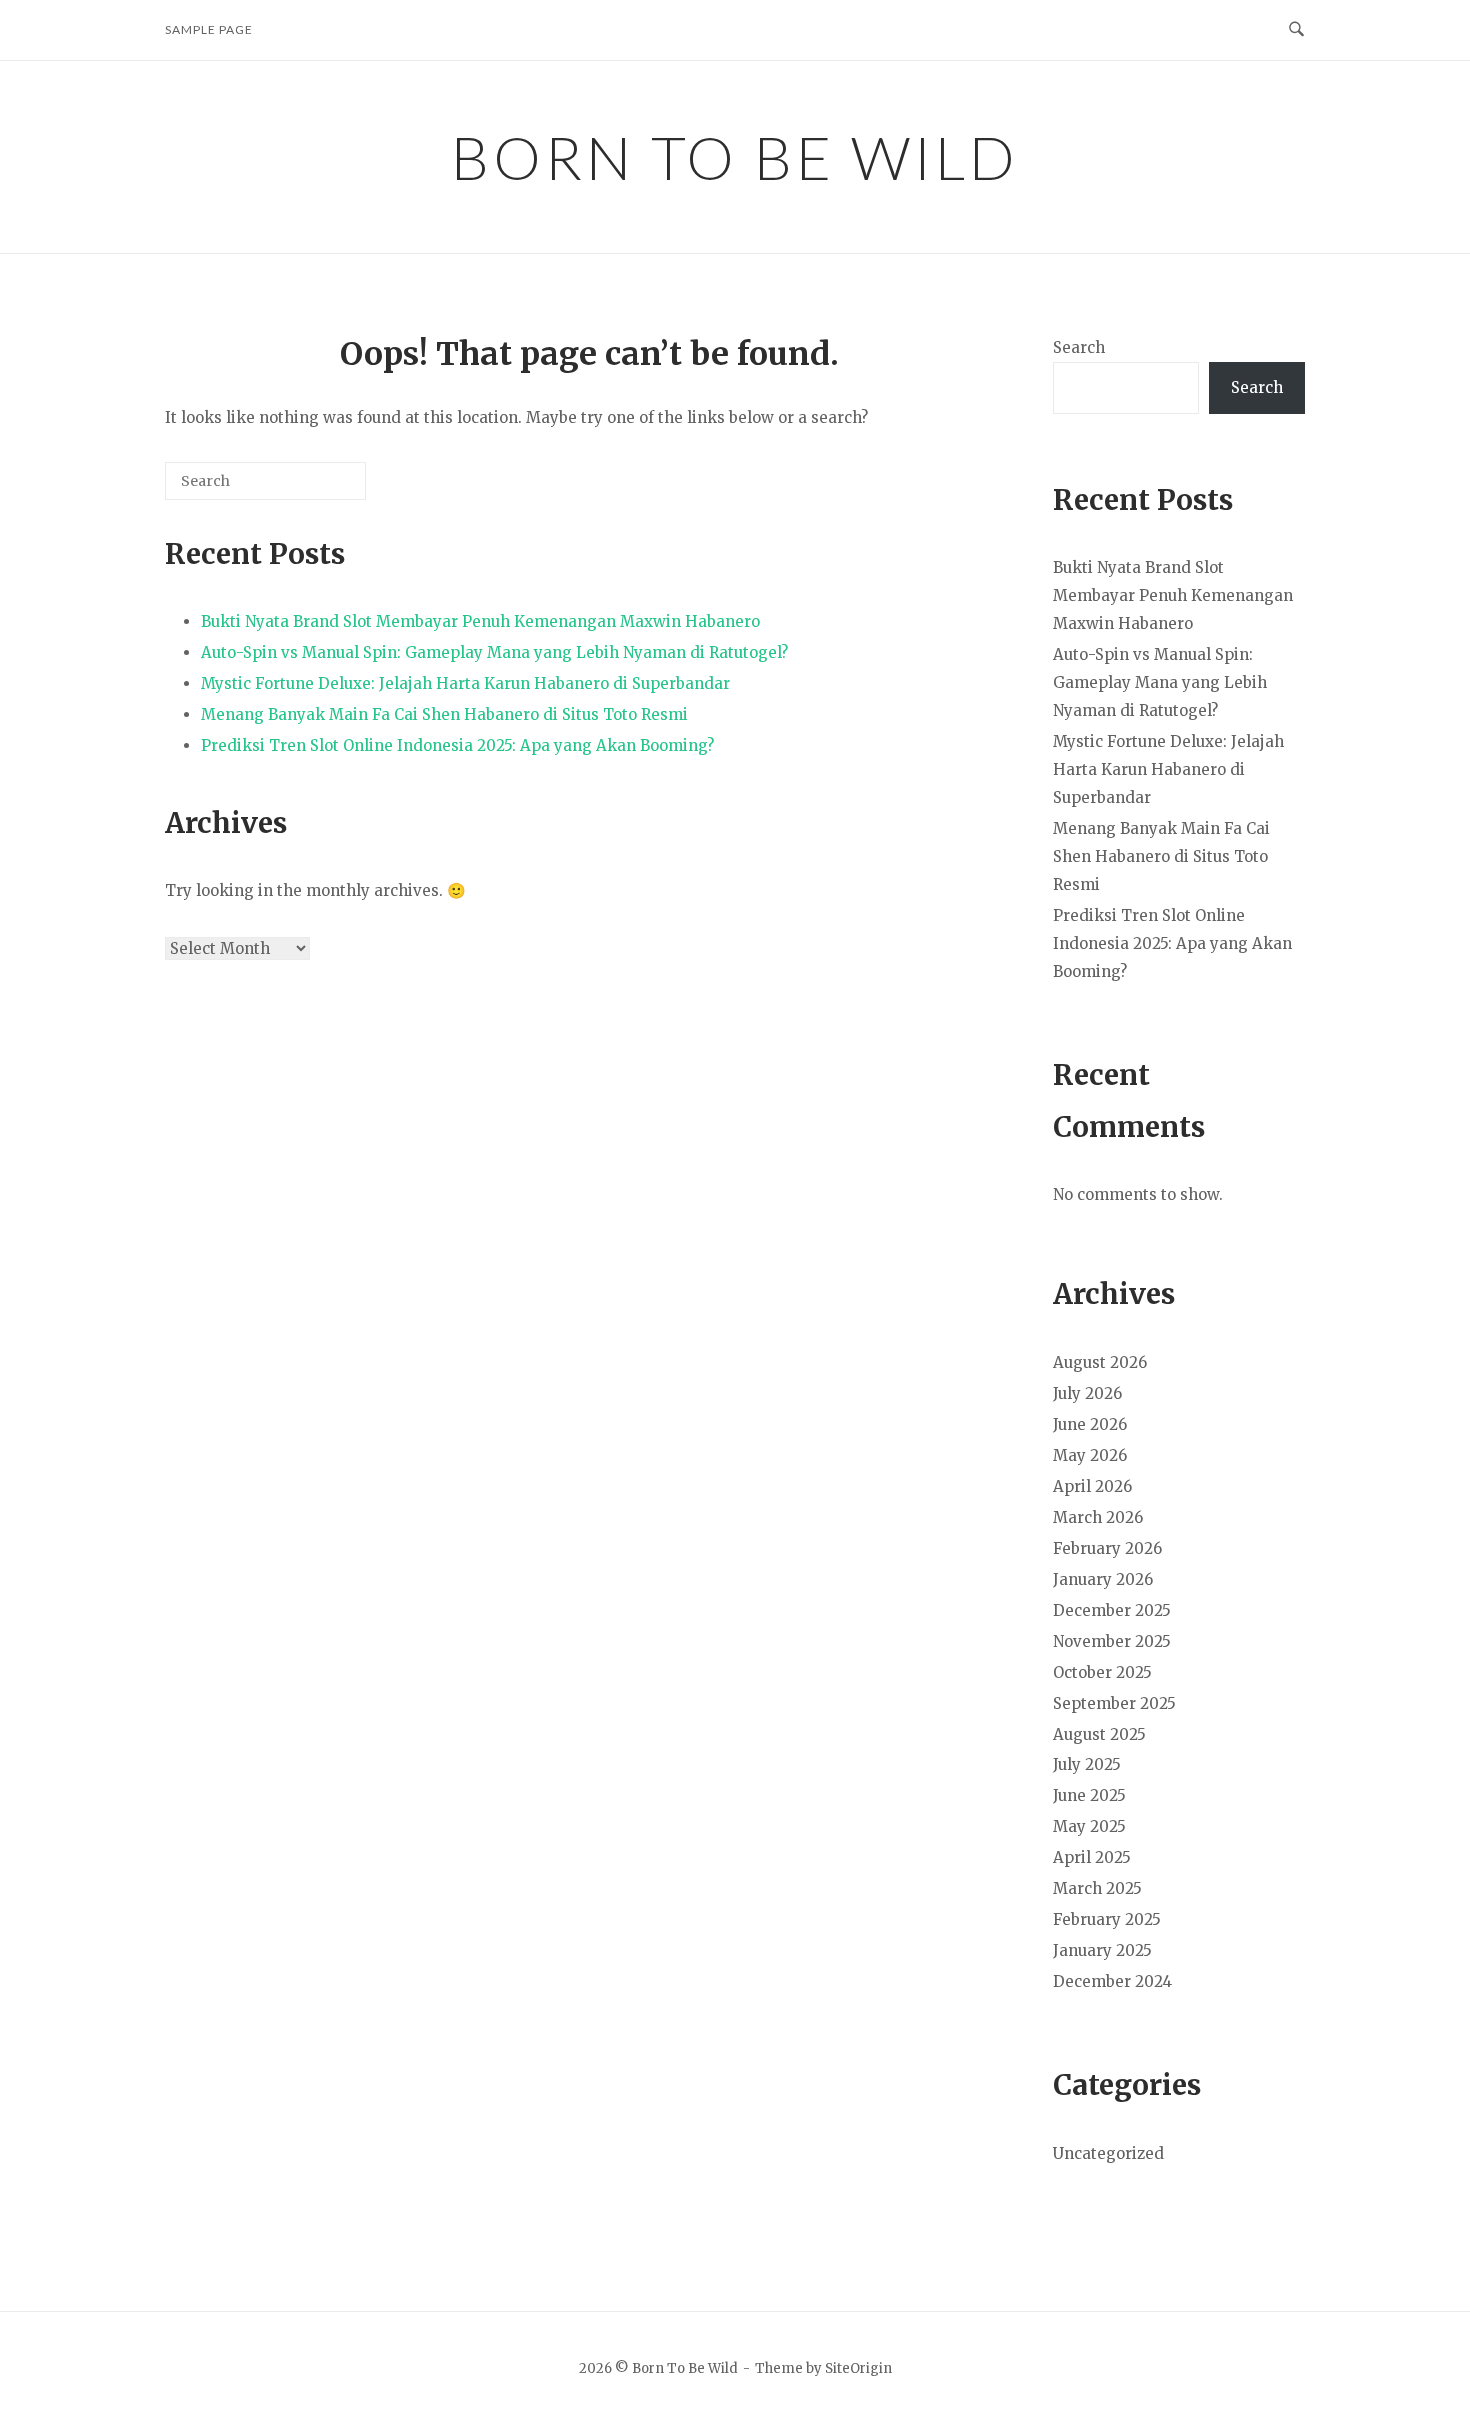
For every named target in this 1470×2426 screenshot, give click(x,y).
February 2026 (1107, 1548)
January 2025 (1102, 1950)
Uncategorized (1108, 2153)
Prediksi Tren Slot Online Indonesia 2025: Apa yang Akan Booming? (457, 745)
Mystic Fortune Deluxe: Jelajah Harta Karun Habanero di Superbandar (465, 683)
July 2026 (1087, 1393)
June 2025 (1089, 1795)
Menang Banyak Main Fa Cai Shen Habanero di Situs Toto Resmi (444, 714)
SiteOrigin (858, 2368)
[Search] (321, 488)
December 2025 (1112, 1610)
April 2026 (1092, 1486)
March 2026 (1098, 1517)
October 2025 (1102, 1672)
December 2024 (1112, 1981)
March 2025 (1097, 1888)
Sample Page (209, 29)
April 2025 (1092, 1857)
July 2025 (1087, 1764)
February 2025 (1107, 1919)
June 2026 (1090, 1424)
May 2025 (1089, 1826)
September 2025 (1114, 1703)
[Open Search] (1296, 30)
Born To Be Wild (735, 157)
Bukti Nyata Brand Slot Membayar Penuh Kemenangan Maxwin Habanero (480, 621)
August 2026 (1100, 1362)
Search (1079, 347)
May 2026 (1090, 1455)
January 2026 (1103, 1579)
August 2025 (1099, 1734)
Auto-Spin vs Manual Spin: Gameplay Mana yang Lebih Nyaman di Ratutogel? (494, 652)
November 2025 (1112, 1641)
